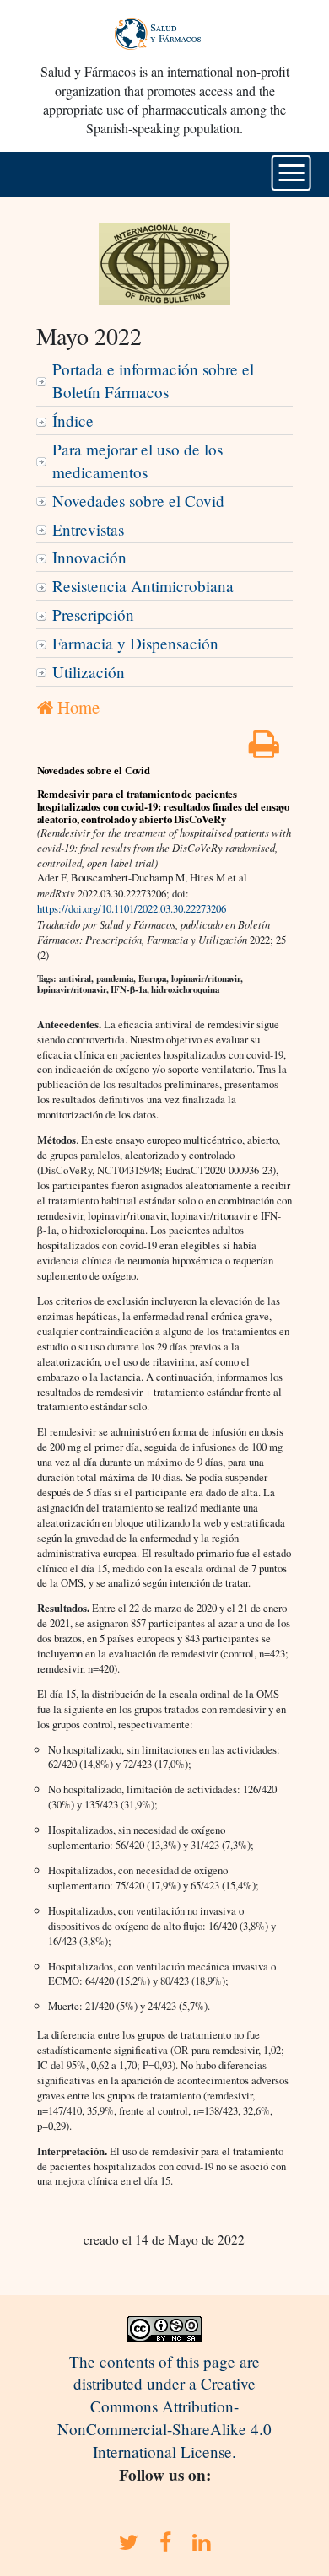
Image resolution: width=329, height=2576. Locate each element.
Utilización (89, 672)
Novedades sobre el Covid (138, 501)
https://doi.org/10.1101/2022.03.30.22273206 (132, 908)
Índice (73, 420)
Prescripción (93, 614)
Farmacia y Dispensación (135, 643)
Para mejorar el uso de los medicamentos (138, 461)
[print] (264, 749)
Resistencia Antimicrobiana (143, 586)
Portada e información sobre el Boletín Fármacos (153, 380)
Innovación (89, 557)
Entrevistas (88, 529)
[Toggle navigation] (291, 173)
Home (76, 707)
